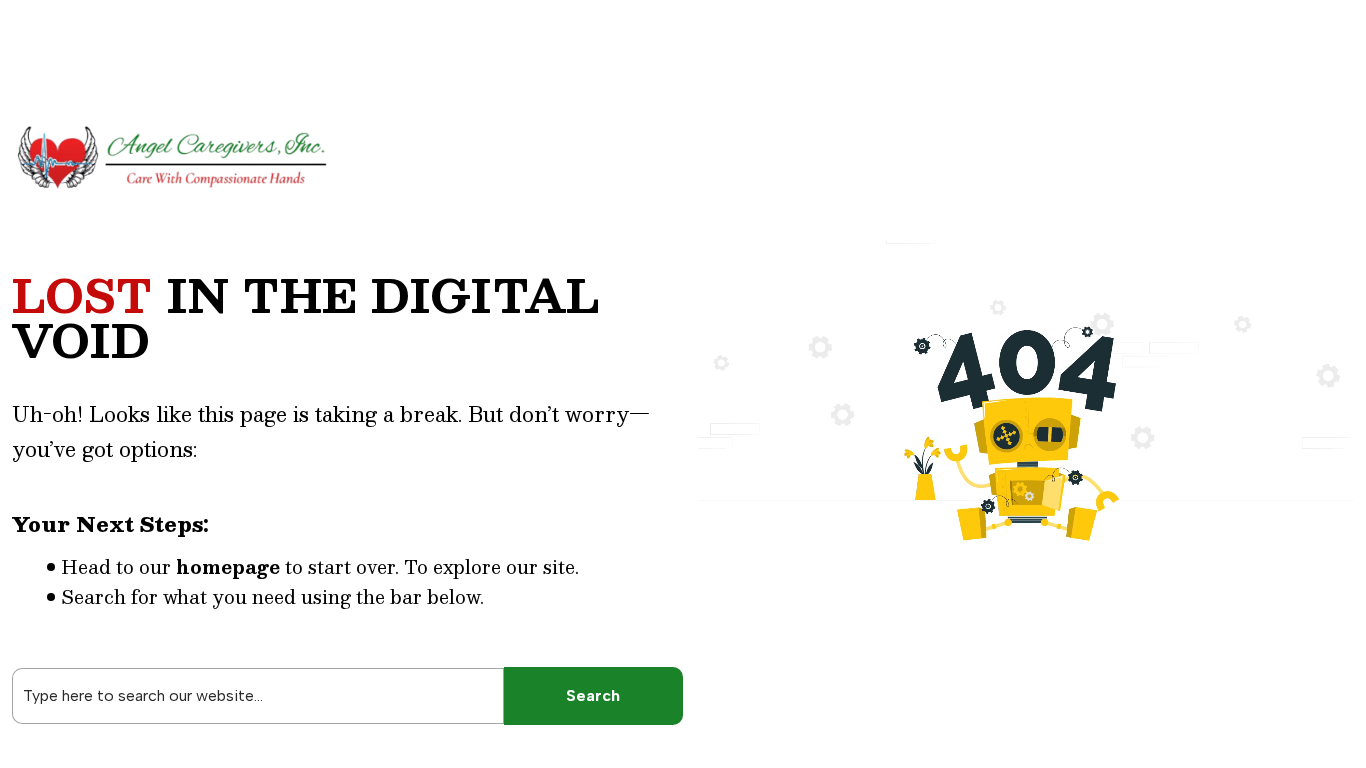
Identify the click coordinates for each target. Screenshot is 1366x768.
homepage (228, 567)
